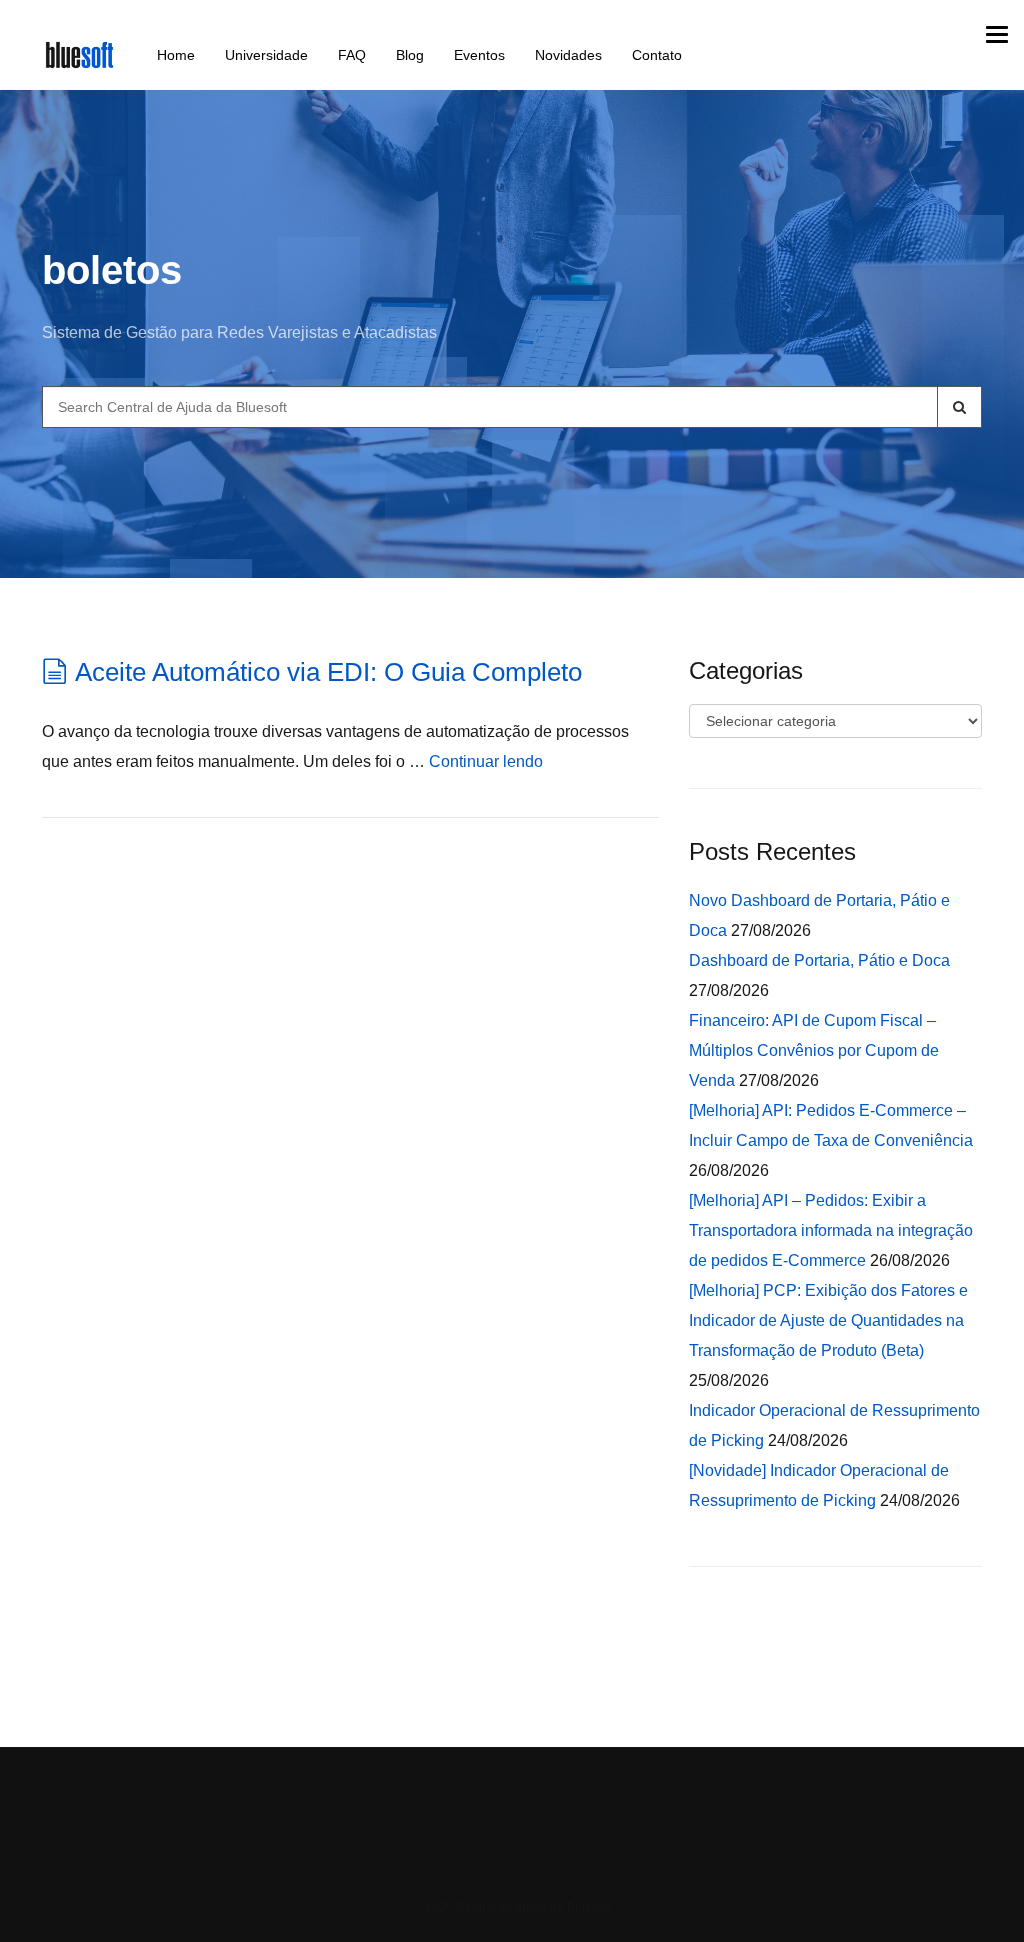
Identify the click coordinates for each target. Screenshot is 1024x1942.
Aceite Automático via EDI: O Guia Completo (328, 672)
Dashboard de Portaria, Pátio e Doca (819, 960)
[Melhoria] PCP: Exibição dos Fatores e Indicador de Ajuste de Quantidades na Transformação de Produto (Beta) (828, 1320)
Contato (657, 55)
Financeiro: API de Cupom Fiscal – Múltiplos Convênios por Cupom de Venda (814, 1050)
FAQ (352, 55)
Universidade (266, 55)
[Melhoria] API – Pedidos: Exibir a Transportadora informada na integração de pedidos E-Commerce (831, 1230)
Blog (410, 55)
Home (176, 55)
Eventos (479, 55)
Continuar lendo (486, 761)
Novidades (568, 55)
